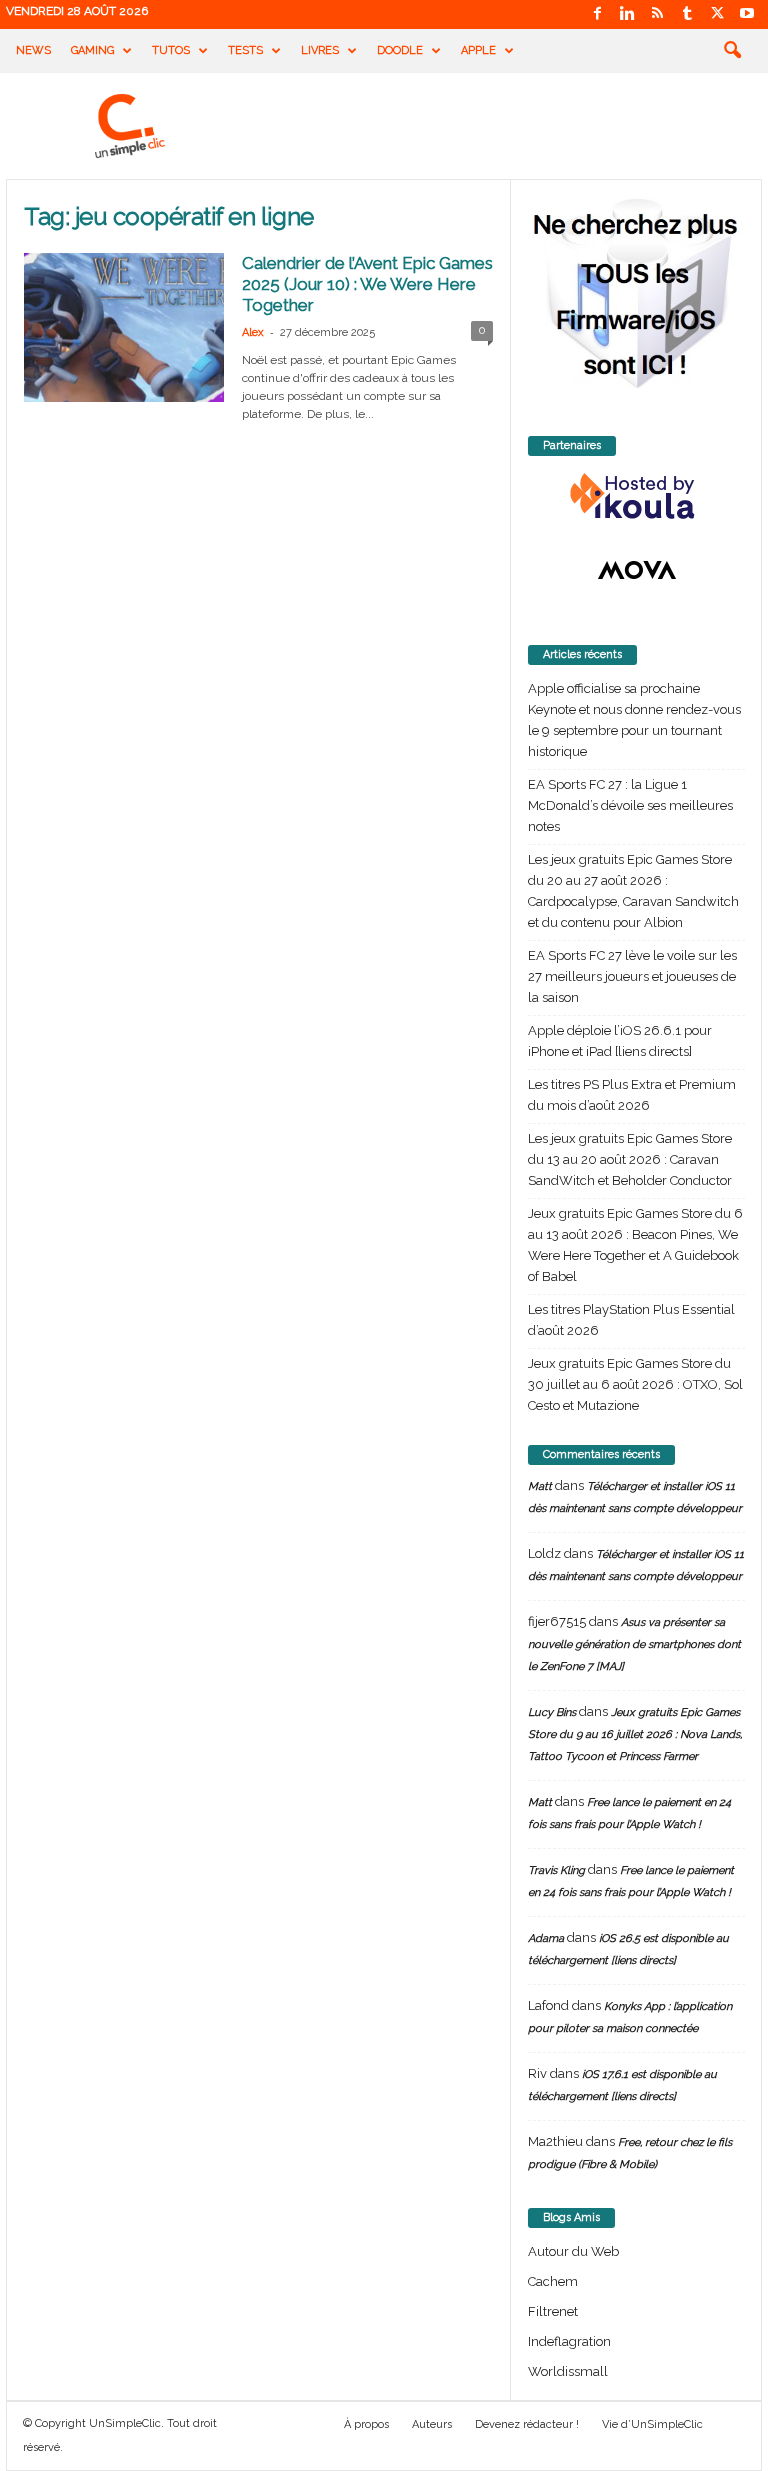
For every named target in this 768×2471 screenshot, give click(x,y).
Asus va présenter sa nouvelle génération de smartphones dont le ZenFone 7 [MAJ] (634, 1644)
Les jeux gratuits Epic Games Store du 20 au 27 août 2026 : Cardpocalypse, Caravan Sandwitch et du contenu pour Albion (633, 891)
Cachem (553, 2281)
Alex (253, 332)
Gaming (92, 50)
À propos (366, 2424)
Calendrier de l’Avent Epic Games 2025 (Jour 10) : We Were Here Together (367, 284)
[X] (717, 14)
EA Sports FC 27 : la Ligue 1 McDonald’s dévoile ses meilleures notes (630, 805)
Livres (320, 50)
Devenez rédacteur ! (527, 2424)
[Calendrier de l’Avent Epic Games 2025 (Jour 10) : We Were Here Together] (124, 327)
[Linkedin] (627, 14)
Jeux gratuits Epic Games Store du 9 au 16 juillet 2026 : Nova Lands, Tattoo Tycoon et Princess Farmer (635, 1734)
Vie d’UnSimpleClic (652, 2424)
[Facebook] (597, 14)
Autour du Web (573, 2251)
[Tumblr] (687, 14)
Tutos (171, 50)
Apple (478, 50)
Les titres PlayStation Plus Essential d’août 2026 (631, 1320)
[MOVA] (636, 570)
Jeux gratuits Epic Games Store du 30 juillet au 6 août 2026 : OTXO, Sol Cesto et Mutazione (635, 1384)
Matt (540, 1486)
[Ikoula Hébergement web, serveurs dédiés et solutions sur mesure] (636, 497)
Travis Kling (556, 1870)
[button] (732, 51)
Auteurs (432, 2424)
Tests (245, 50)
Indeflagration (569, 2341)
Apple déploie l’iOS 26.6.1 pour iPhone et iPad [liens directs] (620, 1041)
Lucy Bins (552, 1712)
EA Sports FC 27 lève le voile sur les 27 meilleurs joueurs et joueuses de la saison (632, 976)
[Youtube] (747, 14)
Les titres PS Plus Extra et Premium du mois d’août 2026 (632, 1095)
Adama (546, 1938)
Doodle (400, 50)
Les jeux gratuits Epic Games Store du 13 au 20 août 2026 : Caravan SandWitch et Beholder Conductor (630, 1159)
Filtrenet (553, 2311)
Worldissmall (568, 2371)
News (33, 50)
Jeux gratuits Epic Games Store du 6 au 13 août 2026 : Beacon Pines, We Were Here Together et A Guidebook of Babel (635, 1245)
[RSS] (657, 14)
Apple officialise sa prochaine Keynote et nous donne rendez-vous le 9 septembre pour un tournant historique (634, 720)
